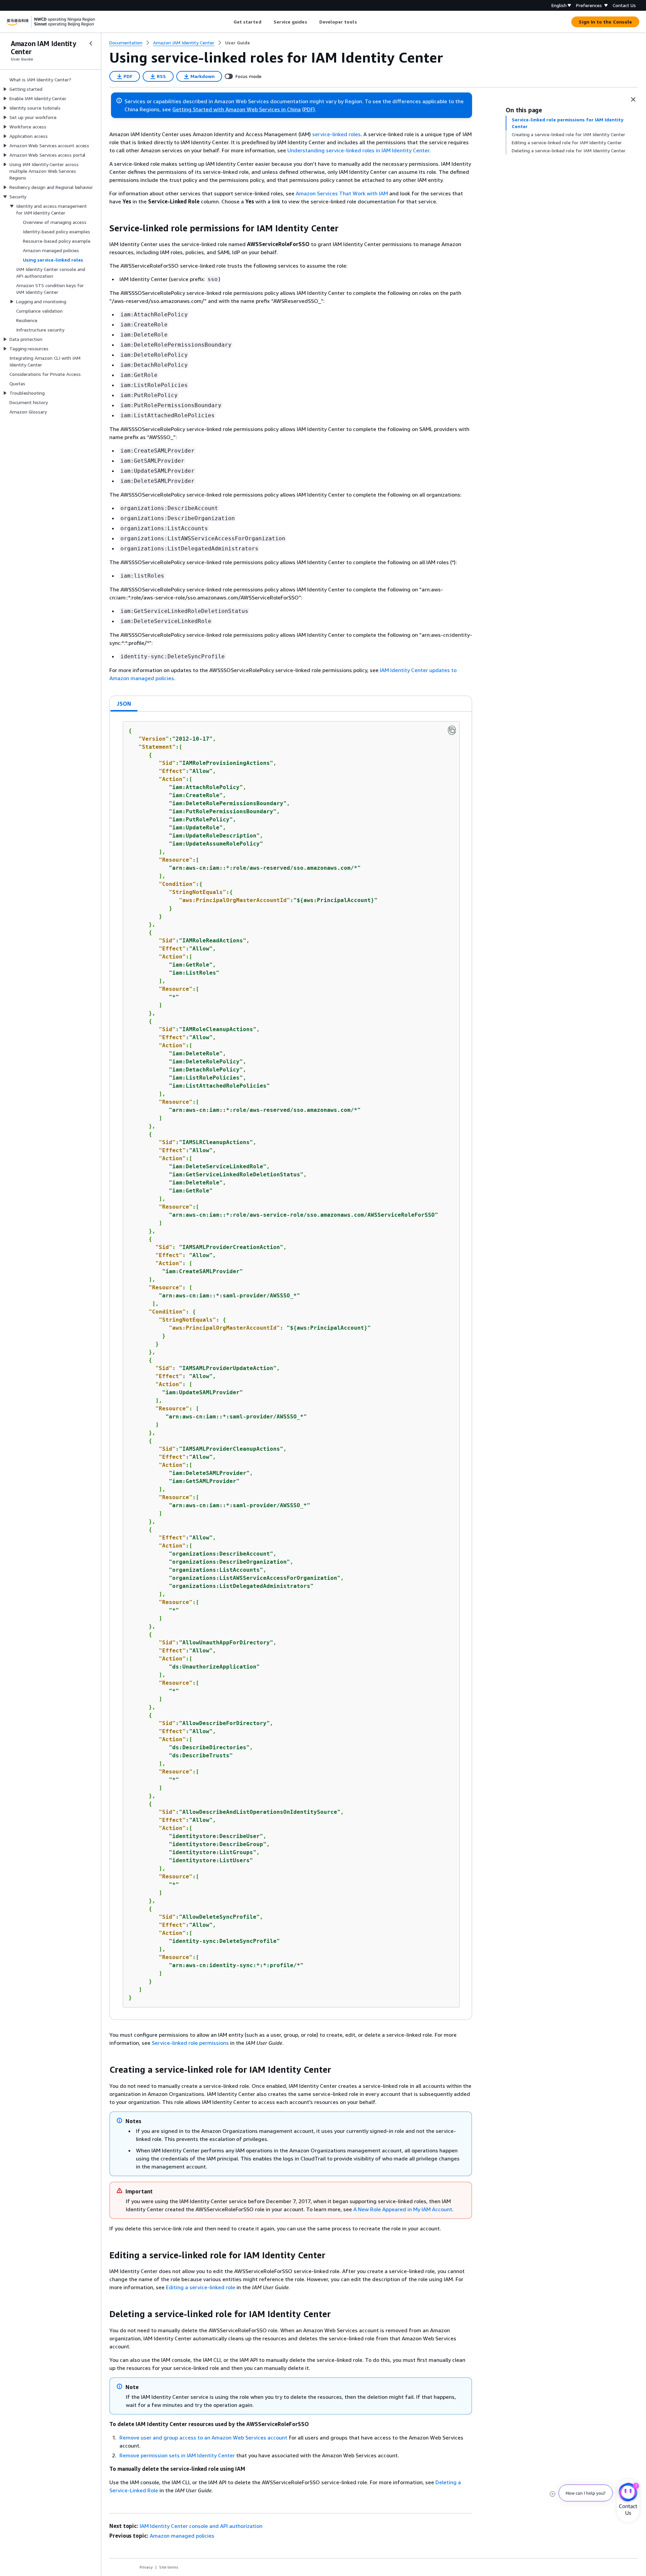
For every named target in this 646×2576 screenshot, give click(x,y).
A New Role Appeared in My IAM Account (403, 2209)
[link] (238, 43)
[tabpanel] (291, 1366)
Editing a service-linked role (201, 2287)
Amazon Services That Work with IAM (342, 193)
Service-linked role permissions (190, 2043)
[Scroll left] (228, 22)
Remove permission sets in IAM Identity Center (177, 2455)
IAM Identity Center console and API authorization (201, 2526)
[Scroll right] (362, 22)
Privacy (146, 2567)
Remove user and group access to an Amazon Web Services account (203, 2437)
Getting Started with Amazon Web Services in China (237, 109)
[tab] (124, 704)
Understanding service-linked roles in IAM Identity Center (358, 150)
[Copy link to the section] (104, 228)
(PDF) (309, 109)
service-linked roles (336, 134)
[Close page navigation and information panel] (633, 100)
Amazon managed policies (182, 2536)
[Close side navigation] (91, 43)
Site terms (169, 2567)
